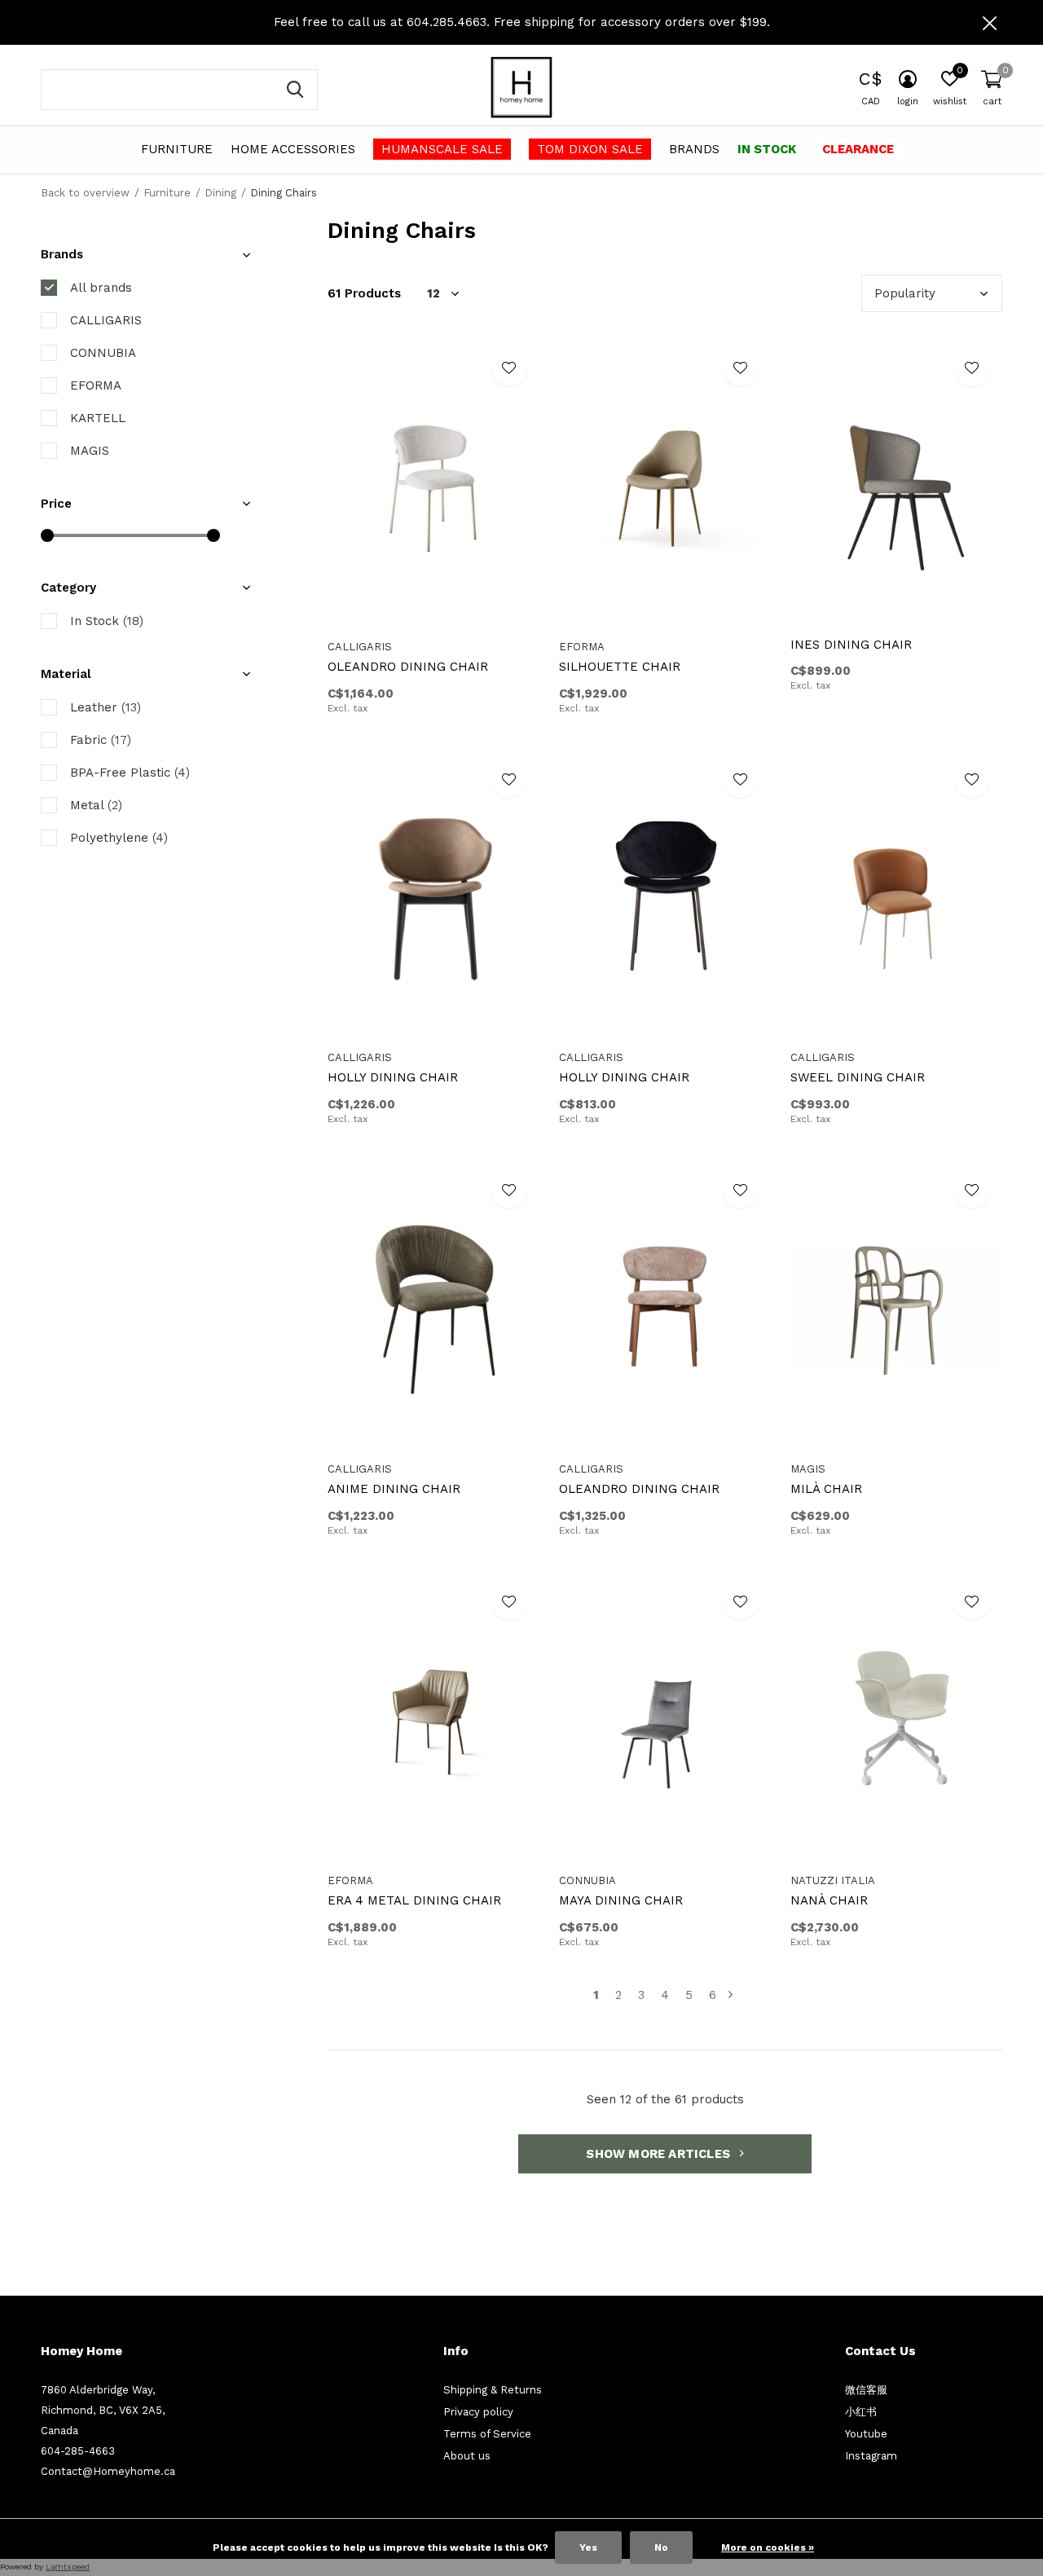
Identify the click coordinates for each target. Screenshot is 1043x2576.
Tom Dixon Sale (590, 149)
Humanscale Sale (442, 149)
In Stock (767, 149)
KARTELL (98, 418)
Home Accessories (293, 149)
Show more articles (660, 2154)
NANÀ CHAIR (829, 1900)
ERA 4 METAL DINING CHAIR (414, 1900)
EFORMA (96, 385)
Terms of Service (487, 2434)
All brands (101, 288)
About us (467, 2456)
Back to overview (85, 193)
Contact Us (880, 2351)
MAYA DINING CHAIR (621, 1900)
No (661, 2547)
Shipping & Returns (493, 2390)
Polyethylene (119, 838)
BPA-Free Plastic (130, 773)
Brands (694, 149)
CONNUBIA (103, 353)
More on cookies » (768, 2547)
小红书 (861, 2412)
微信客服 (866, 2390)
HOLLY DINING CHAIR (393, 1077)
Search (295, 90)
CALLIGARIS (106, 320)
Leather (106, 707)
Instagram (871, 2456)
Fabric (101, 740)
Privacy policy (478, 2412)
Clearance (858, 149)
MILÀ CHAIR (826, 1489)
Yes (588, 2547)
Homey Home (81, 2351)
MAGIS (90, 451)
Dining (220, 193)
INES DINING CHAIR (851, 645)
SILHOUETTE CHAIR (620, 667)
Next (731, 1995)
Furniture (177, 149)
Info (456, 2351)
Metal (96, 805)
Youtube (866, 2434)
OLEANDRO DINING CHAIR (408, 667)
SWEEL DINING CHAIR (858, 1077)
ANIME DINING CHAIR (394, 1489)
